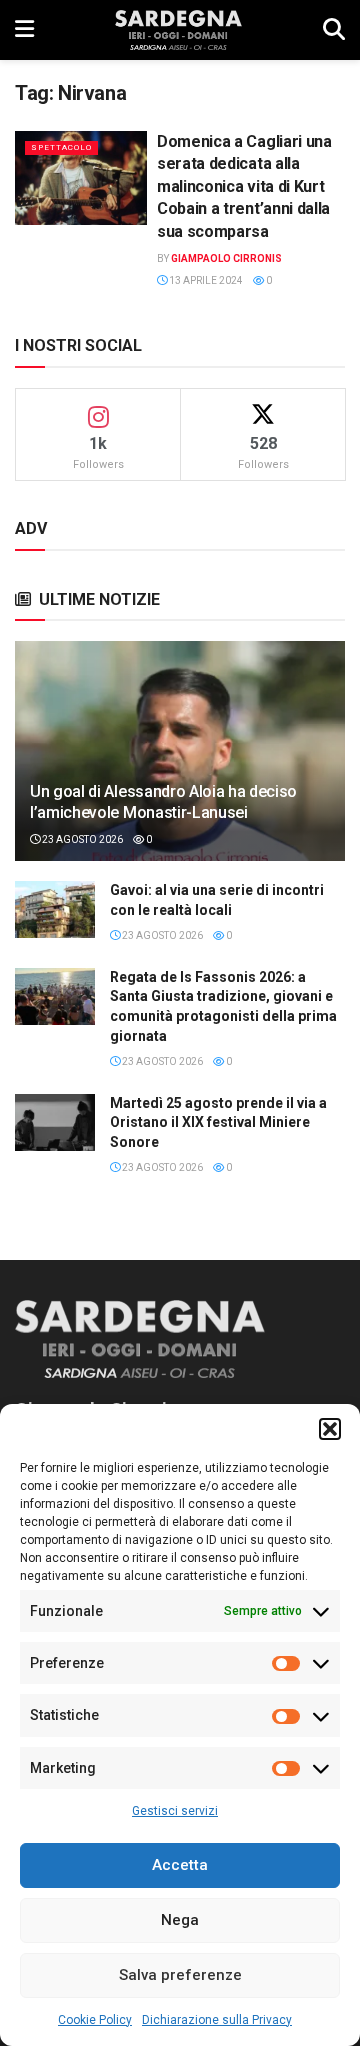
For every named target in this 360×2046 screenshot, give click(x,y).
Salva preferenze (180, 1975)
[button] (330, 1429)
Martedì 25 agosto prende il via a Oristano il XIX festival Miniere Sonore (218, 1122)
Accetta (180, 1865)
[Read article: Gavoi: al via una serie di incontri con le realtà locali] (55, 909)
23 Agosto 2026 (81, 839)
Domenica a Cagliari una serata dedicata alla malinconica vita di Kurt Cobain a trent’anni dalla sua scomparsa (244, 186)
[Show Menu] (24, 30)
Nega (180, 1920)
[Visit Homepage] (178, 30)
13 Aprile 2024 (205, 280)
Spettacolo (61, 147)
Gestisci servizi (175, 1811)
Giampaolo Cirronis (226, 258)
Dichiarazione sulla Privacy (217, 2020)
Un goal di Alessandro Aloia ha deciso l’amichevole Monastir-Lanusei (163, 802)
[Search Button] (334, 30)
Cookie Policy (95, 2020)
